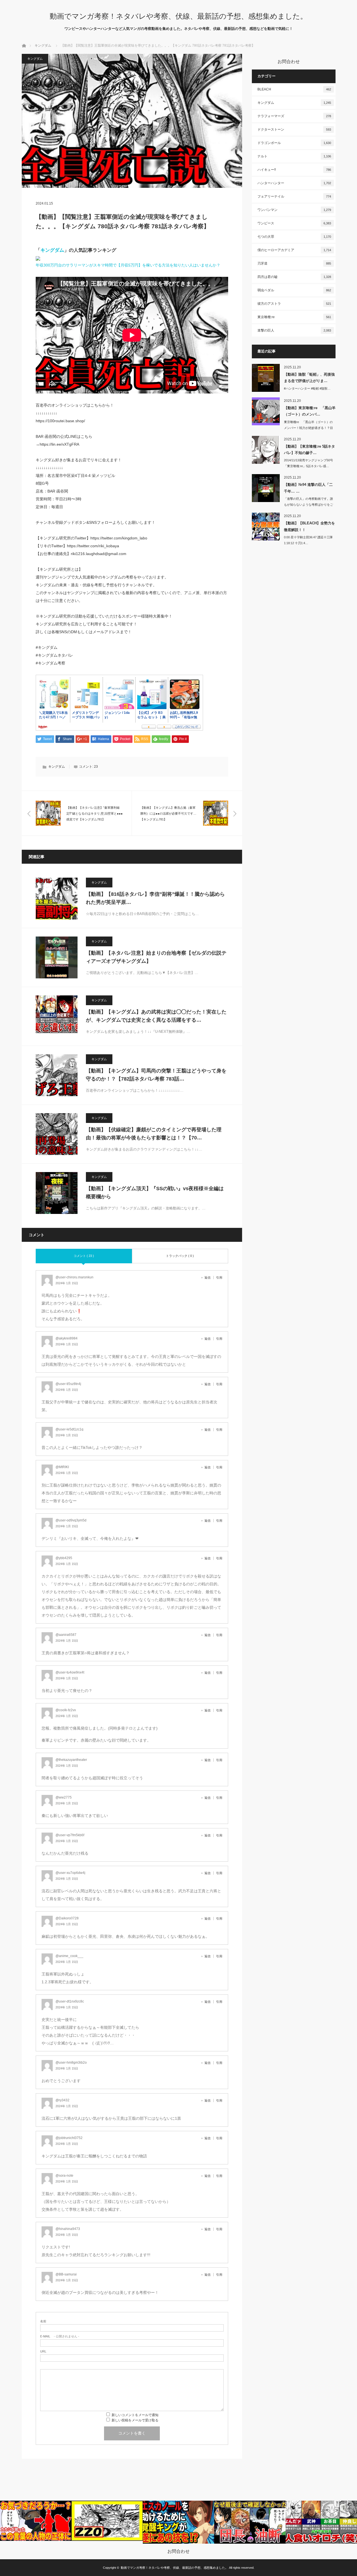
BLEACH (294, 89)
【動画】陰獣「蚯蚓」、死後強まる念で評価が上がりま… (309, 378)
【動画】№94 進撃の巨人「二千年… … (308, 488)
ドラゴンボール (294, 143)
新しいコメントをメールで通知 (135, 2415)
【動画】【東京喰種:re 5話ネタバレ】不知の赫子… (309, 450)
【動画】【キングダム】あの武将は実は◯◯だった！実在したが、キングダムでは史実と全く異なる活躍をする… (156, 1016)
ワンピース (294, 223)
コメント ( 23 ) (84, 1256)
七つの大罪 (294, 237)
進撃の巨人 (294, 330)
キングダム (43, 45)
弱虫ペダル (294, 290)
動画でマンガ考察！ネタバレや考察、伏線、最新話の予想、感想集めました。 (178, 16)
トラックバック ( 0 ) (180, 1256)
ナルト (294, 156)
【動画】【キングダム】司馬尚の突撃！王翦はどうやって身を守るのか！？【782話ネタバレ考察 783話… (156, 1075)
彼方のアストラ (294, 304)
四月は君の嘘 (294, 277)
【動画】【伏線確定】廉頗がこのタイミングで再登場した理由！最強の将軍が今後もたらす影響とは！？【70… (154, 1134)
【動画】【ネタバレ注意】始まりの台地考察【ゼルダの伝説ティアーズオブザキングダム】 (156, 957)
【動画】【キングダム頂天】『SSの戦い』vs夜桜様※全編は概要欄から (155, 1193)
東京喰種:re (294, 317)
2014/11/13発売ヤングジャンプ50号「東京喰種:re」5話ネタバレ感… (308, 463)
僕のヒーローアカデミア (294, 250)
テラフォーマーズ (294, 116)
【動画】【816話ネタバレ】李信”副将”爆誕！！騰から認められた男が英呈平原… (155, 898)
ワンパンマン (294, 210)
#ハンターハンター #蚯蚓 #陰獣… (307, 388)
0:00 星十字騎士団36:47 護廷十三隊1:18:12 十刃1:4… (308, 540)
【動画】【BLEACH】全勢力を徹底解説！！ (309, 526)
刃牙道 (294, 263)
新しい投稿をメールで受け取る (135, 2420)
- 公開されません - (60, 2336)
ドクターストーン (294, 129)
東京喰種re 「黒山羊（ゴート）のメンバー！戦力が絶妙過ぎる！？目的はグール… (308, 428)
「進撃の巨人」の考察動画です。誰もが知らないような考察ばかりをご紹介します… (308, 505)
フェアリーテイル (294, 196)
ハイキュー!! (294, 170)
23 (96, 767)
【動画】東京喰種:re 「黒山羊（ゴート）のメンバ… (310, 411)
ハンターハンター (294, 183)
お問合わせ (178, 2551)
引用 (219, 1278)
